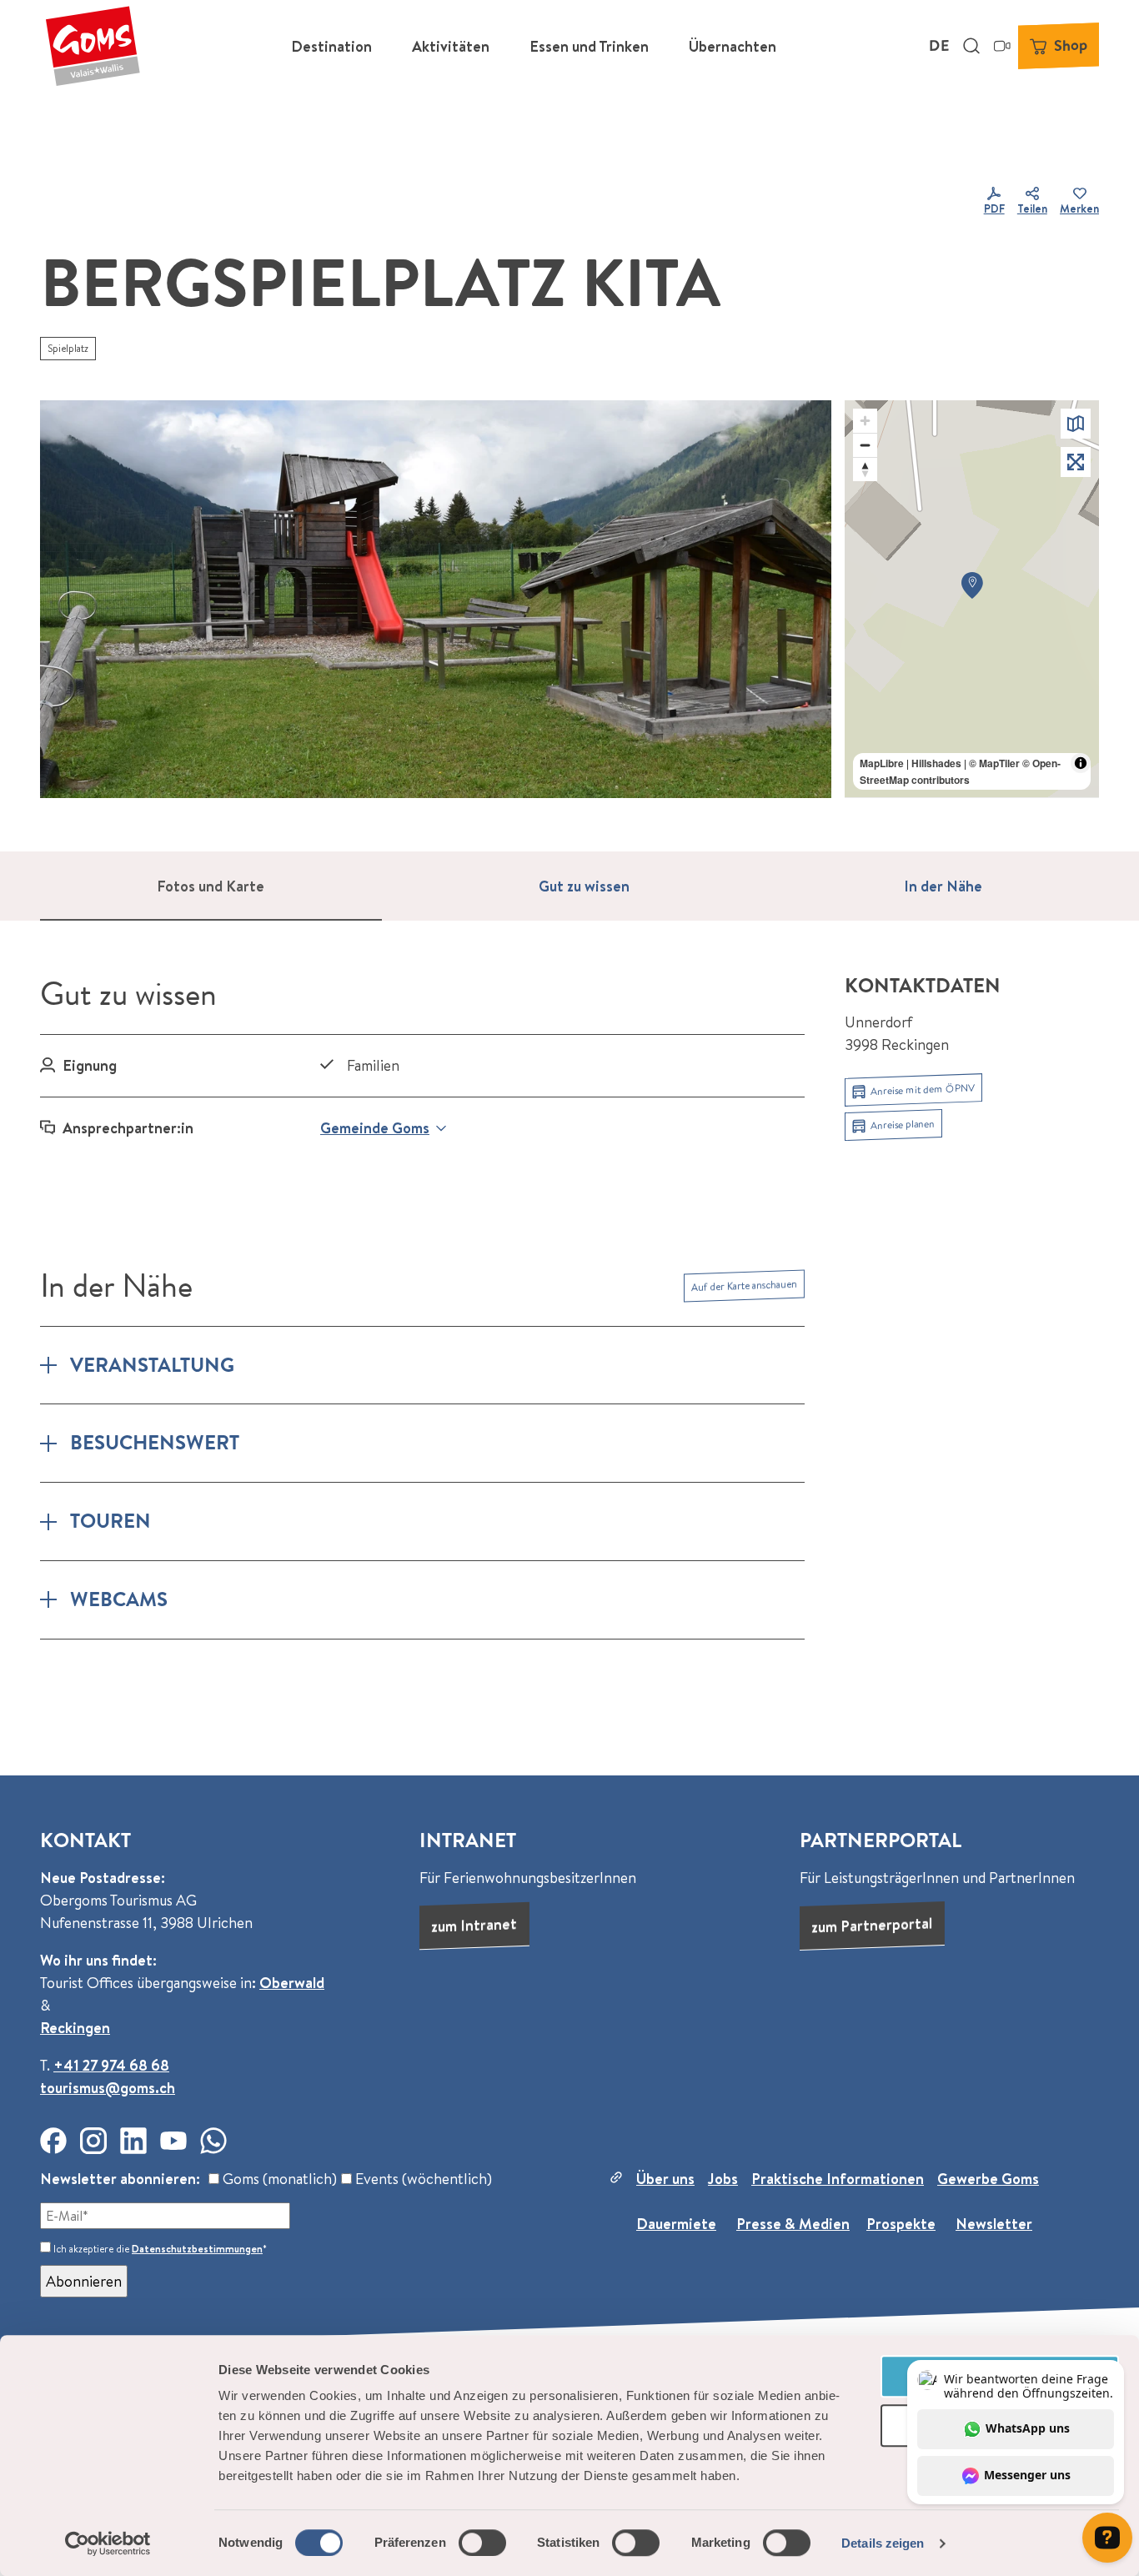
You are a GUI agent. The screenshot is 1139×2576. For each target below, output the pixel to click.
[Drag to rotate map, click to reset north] (865, 469)
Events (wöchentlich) (422, 2179)
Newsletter (994, 2224)
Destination (331, 46)
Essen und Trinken (589, 46)
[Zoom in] (865, 421)
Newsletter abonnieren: (120, 2179)
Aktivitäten (451, 46)
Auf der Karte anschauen (744, 1285)
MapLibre (882, 763)
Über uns (665, 2179)
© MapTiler (994, 763)
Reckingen (75, 2028)
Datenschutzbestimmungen (197, 2249)
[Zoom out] (865, 445)
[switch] (482, 2543)
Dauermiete (676, 2224)
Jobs (723, 2179)
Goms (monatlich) (278, 2179)
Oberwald (292, 1983)
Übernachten (733, 46)
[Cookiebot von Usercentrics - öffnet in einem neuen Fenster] (108, 2543)
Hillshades (936, 763)
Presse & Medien (793, 2224)
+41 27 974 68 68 (111, 2065)
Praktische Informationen (838, 2179)
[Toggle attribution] (1081, 763)
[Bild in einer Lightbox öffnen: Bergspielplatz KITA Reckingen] (436, 599)
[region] (972, 599)
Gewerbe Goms (988, 2179)
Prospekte (901, 2224)
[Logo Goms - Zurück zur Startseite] (93, 46)
